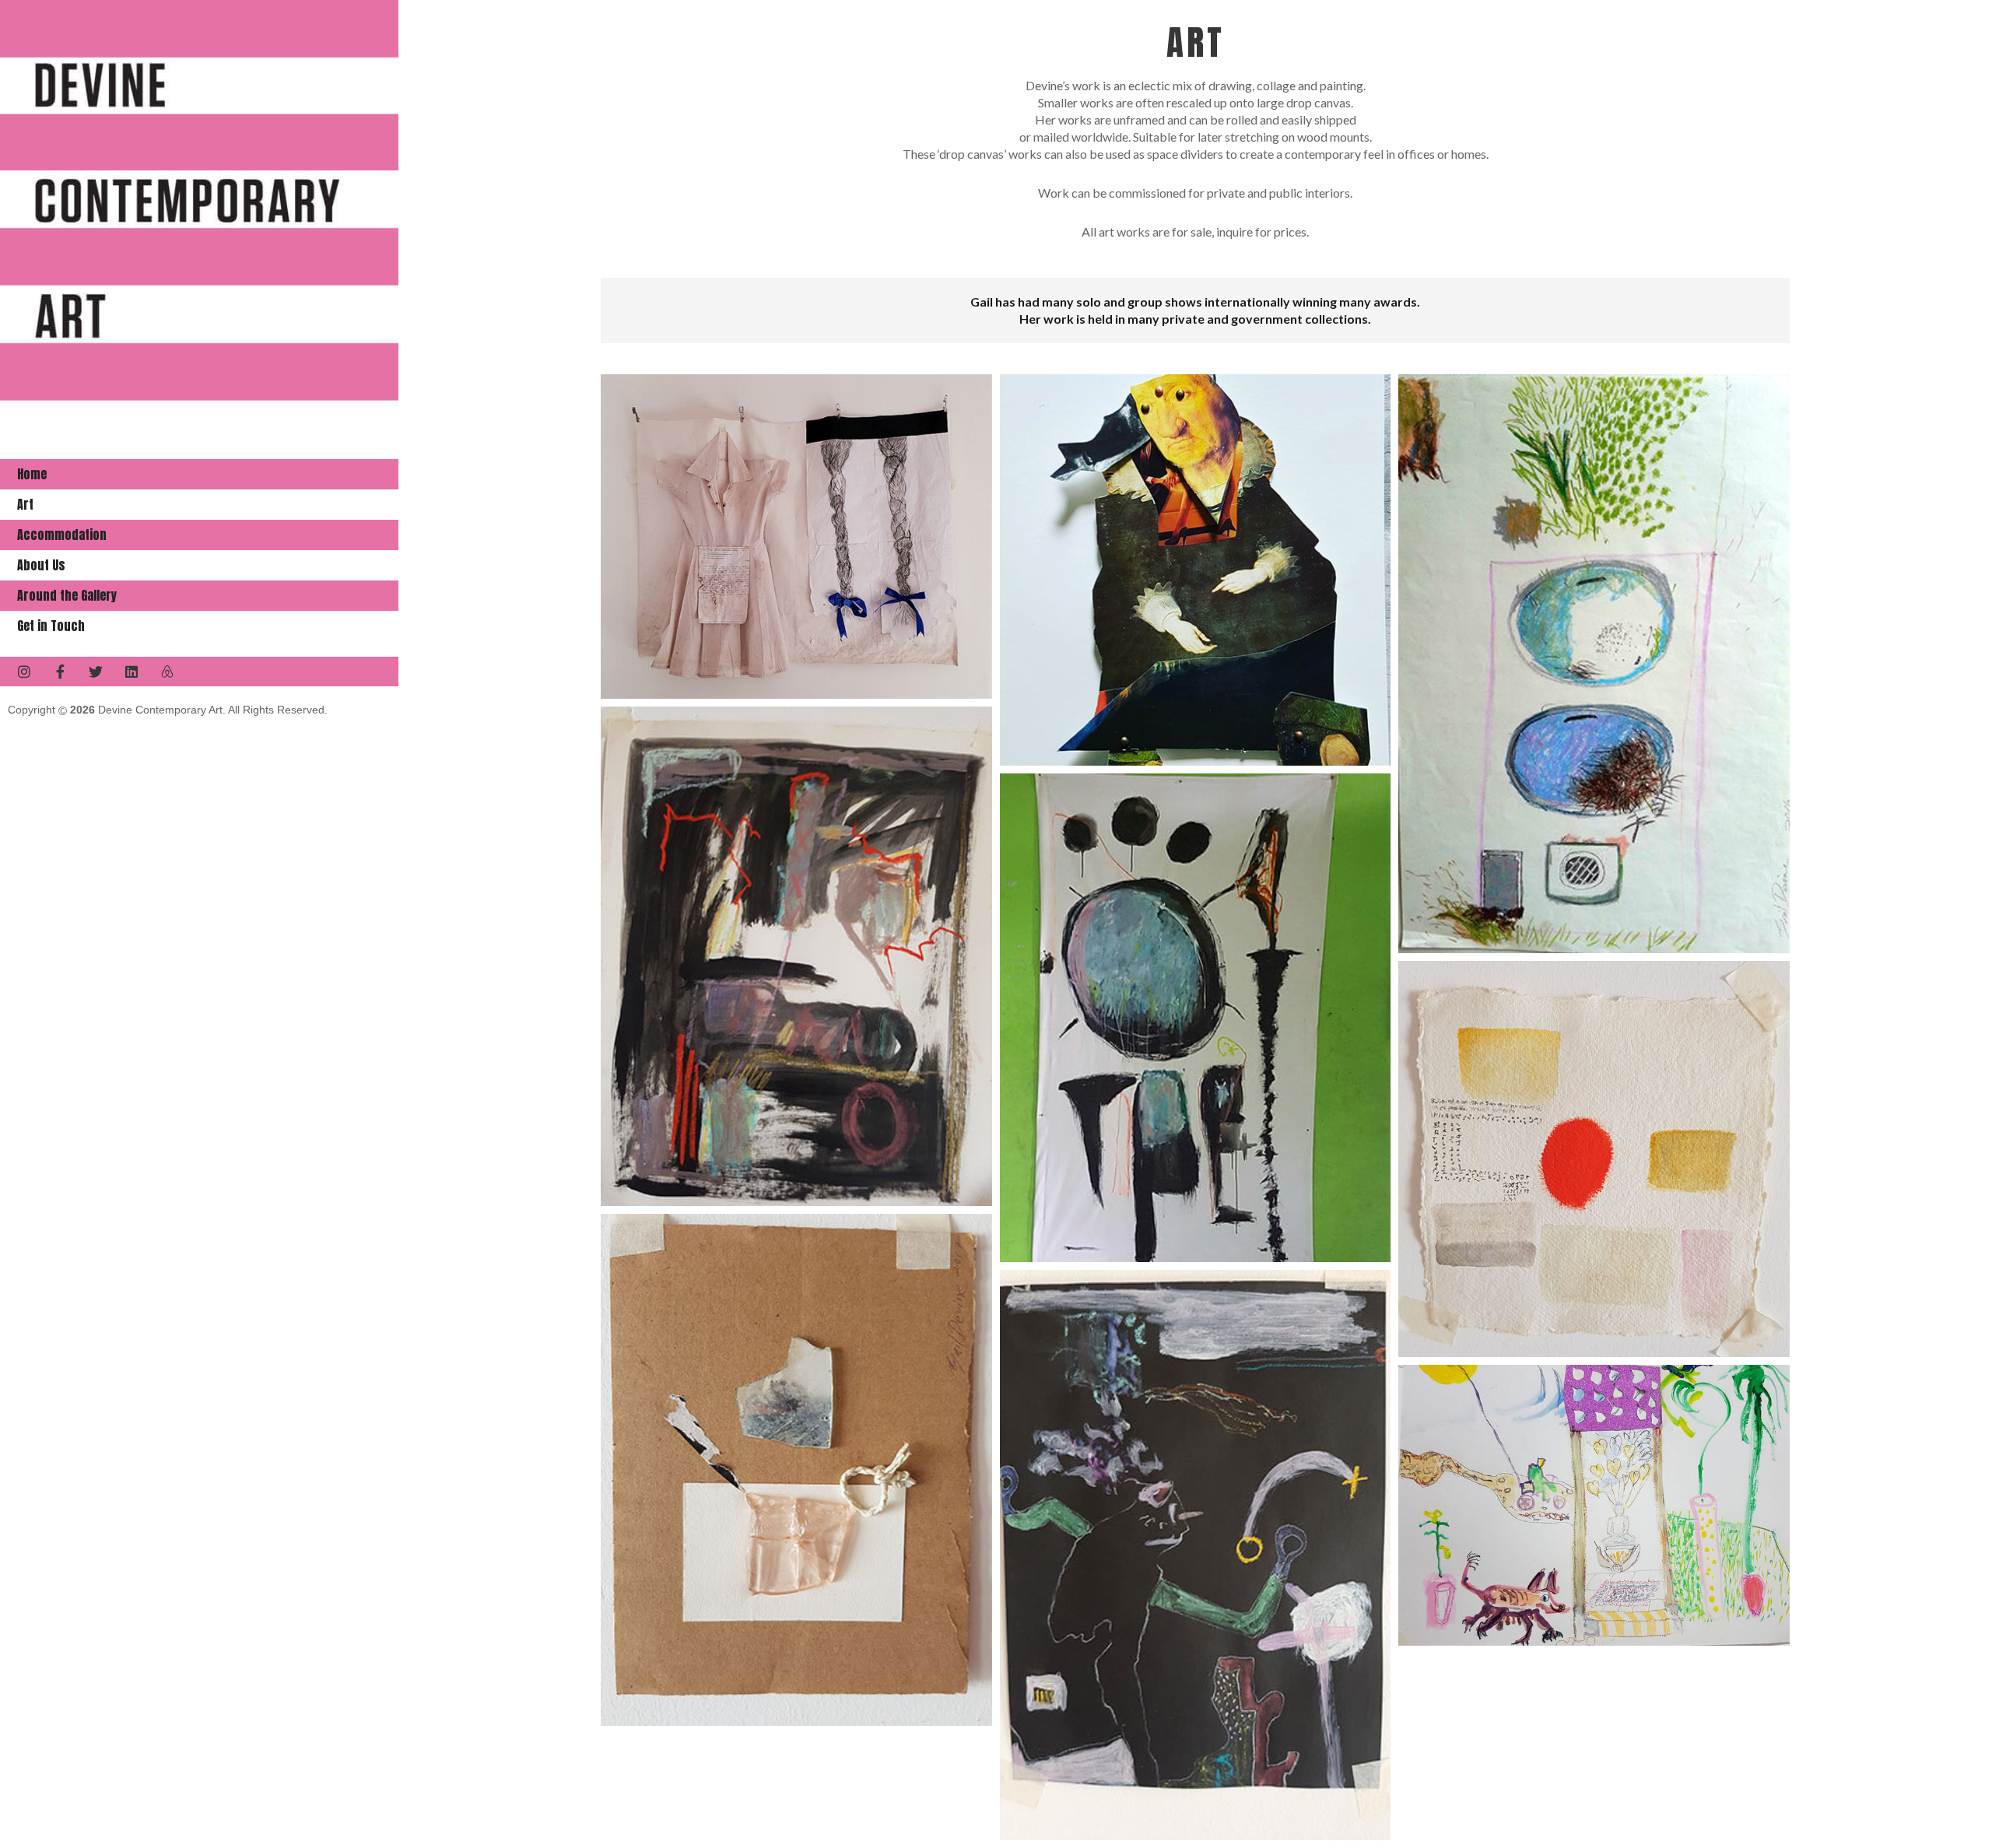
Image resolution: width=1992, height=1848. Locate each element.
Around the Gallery (67, 595)
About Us (41, 565)
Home (32, 474)
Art (25, 504)
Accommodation (62, 535)
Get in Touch (51, 626)
